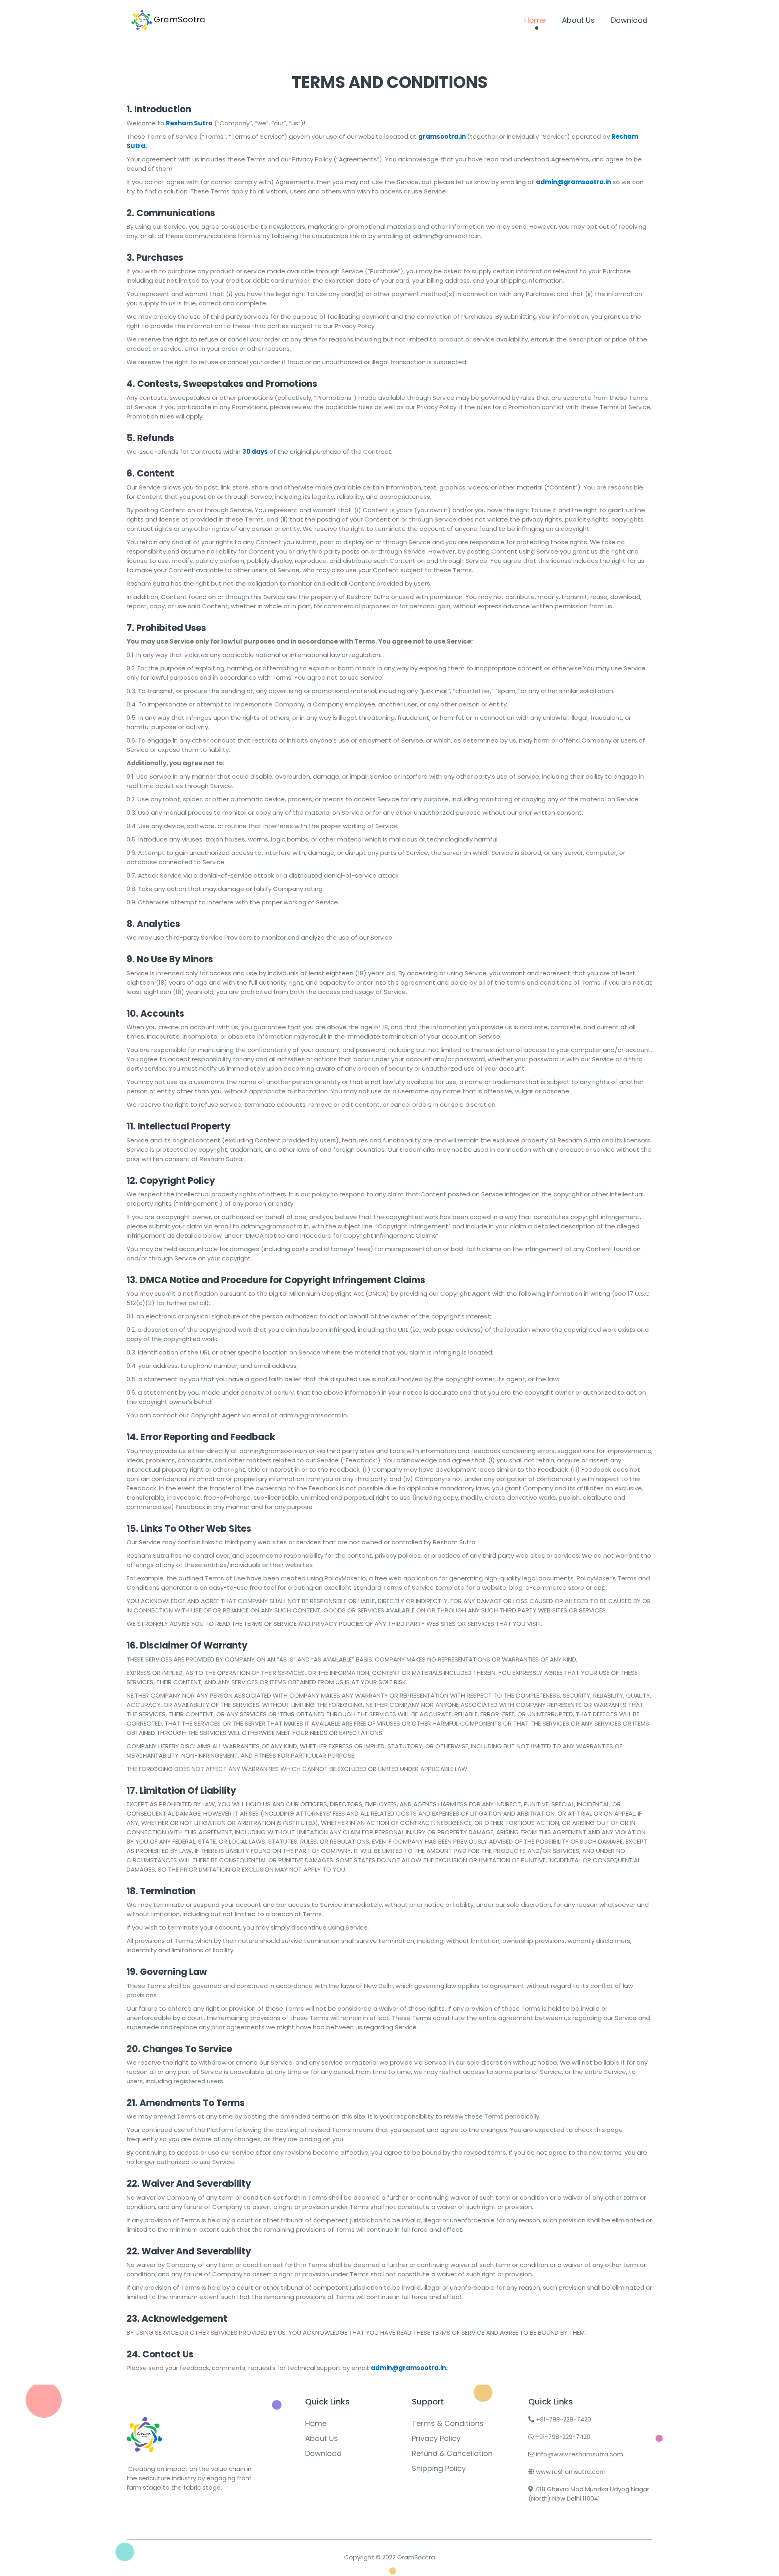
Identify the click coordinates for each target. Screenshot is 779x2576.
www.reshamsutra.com (570, 2472)
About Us (578, 20)
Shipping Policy (439, 2468)
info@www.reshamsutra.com (579, 2454)
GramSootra (179, 19)
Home (535, 20)
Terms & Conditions (448, 2423)
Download (629, 20)
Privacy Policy (436, 2438)
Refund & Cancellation (452, 2453)
